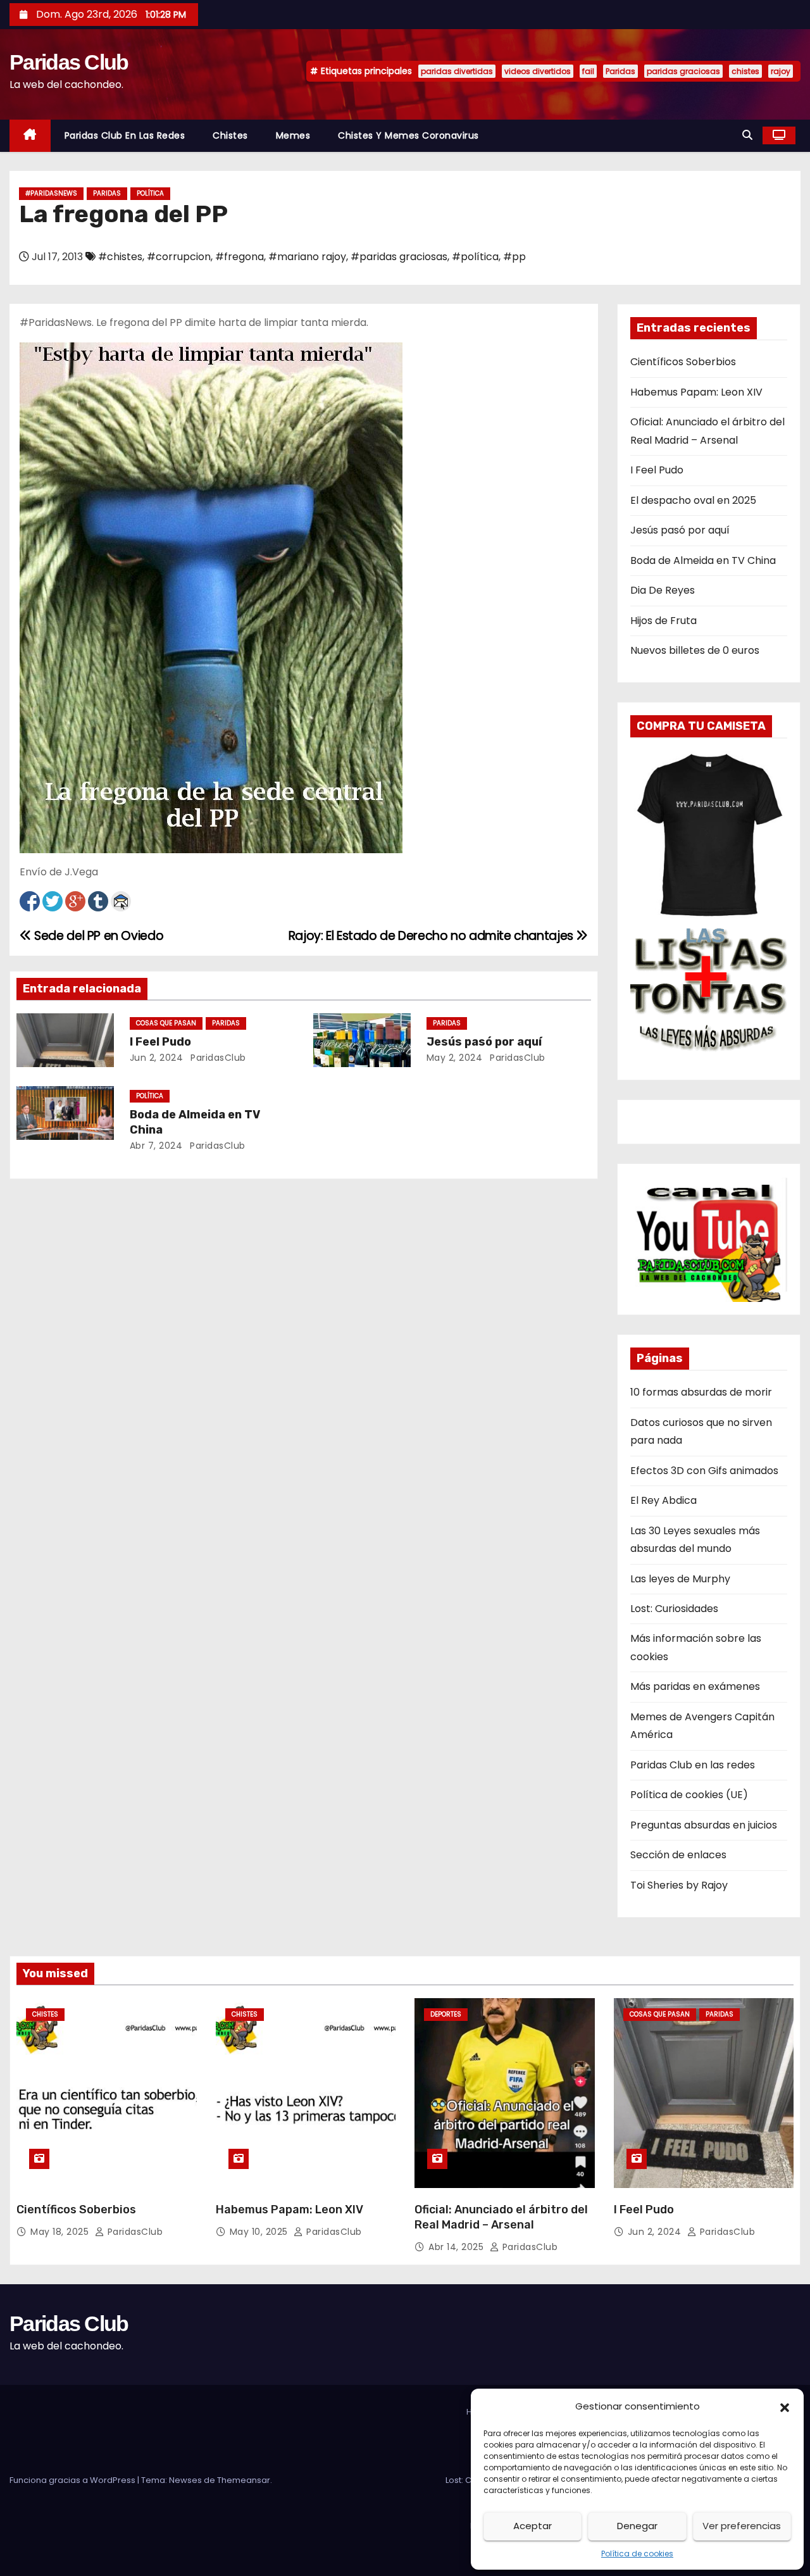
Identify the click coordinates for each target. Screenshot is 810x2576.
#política (475, 257)
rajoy (781, 71)
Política (150, 193)
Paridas (620, 71)
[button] (785, 2406)
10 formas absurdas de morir (701, 1392)
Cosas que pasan (166, 1023)
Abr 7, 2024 (156, 1146)
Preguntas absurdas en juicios (704, 1825)
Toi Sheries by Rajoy (679, 1885)
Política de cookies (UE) (689, 1795)
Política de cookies (637, 2554)
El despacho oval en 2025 (693, 500)
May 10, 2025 (260, 2232)
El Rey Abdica (664, 1500)
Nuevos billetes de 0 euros (695, 650)
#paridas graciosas (399, 257)
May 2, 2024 (455, 1058)
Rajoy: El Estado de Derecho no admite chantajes (433, 936)
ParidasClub (217, 1058)
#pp (514, 257)
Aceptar (533, 2526)
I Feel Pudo (160, 1042)
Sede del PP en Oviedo (97, 936)
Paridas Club (69, 62)
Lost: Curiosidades (674, 1609)
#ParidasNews (51, 193)
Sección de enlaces (678, 1855)
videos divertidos (538, 71)
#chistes (120, 257)
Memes (293, 135)
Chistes (230, 135)
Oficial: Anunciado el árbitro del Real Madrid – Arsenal (501, 2217)
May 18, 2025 (61, 2232)
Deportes (446, 2014)
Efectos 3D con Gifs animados (704, 1471)
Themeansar (244, 2480)
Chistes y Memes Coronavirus (408, 135)
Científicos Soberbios (683, 362)
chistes (745, 71)
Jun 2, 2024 (157, 1058)
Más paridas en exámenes (695, 1686)
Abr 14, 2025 (458, 2247)
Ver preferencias (742, 2526)
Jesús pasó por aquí (484, 1042)
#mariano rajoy (307, 257)
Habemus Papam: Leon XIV (696, 392)
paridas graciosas (683, 71)
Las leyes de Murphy (680, 1579)
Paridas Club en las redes (125, 135)
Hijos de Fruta (664, 621)
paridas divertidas (457, 71)
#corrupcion (179, 257)
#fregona (240, 257)
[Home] (30, 136)
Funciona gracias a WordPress (73, 2480)
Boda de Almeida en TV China (703, 560)
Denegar (637, 2526)
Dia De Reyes (663, 590)
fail (588, 71)
